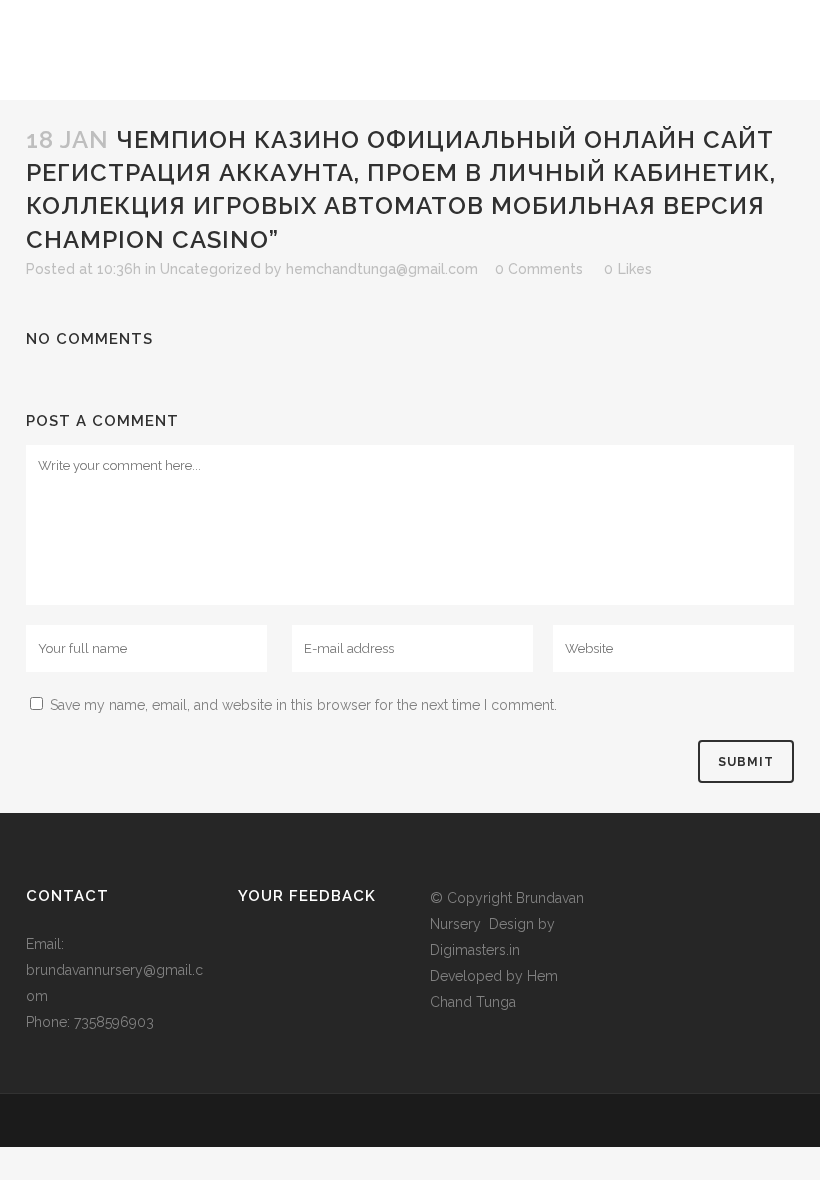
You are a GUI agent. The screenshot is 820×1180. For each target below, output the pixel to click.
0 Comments (539, 269)
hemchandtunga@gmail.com (382, 269)
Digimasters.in (475, 950)
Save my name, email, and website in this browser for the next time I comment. (303, 705)
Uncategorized (210, 269)
